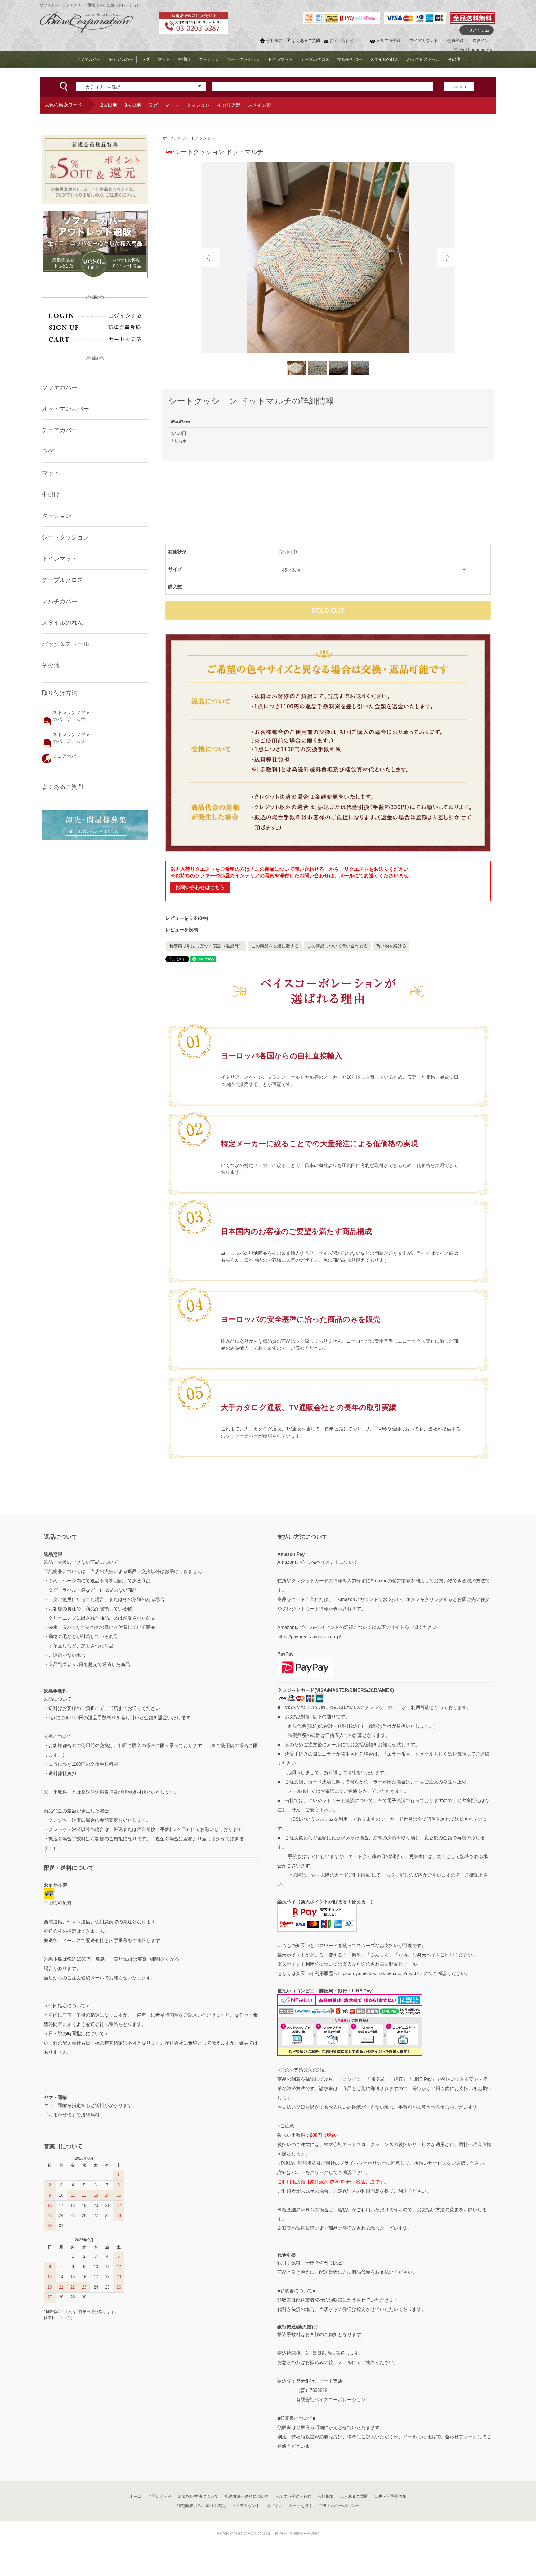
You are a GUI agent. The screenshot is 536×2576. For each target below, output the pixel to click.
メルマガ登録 (388, 41)
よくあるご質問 (306, 41)
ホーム (169, 138)
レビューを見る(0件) (187, 918)
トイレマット (280, 59)
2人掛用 (109, 105)
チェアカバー (121, 59)
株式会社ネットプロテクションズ (359, 2144)
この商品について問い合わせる (337, 946)
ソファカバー (88, 59)
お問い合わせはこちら (200, 887)
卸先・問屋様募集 (391, 2496)
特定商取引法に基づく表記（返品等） (206, 946)
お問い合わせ (342, 41)
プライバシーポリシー (339, 2506)
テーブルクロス (315, 59)
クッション (208, 59)
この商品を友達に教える (275, 946)
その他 (454, 59)
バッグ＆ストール (423, 59)
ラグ (145, 59)
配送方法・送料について (247, 2496)
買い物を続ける (391, 946)
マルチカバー (350, 59)
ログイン (481, 41)
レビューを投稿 (182, 930)
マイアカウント (424, 41)
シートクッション (243, 59)
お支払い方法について (198, 2496)
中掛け (184, 59)
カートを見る (301, 2506)
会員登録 (455, 41)
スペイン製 (259, 105)
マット (164, 59)
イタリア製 (229, 105)
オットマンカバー (65, 409)
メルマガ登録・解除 (293, 2496)
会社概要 (275, 41)
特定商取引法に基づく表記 (201, 2506)
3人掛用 (133, 105)
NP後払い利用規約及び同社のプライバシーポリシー (332, 2163)
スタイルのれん (384, 59)
